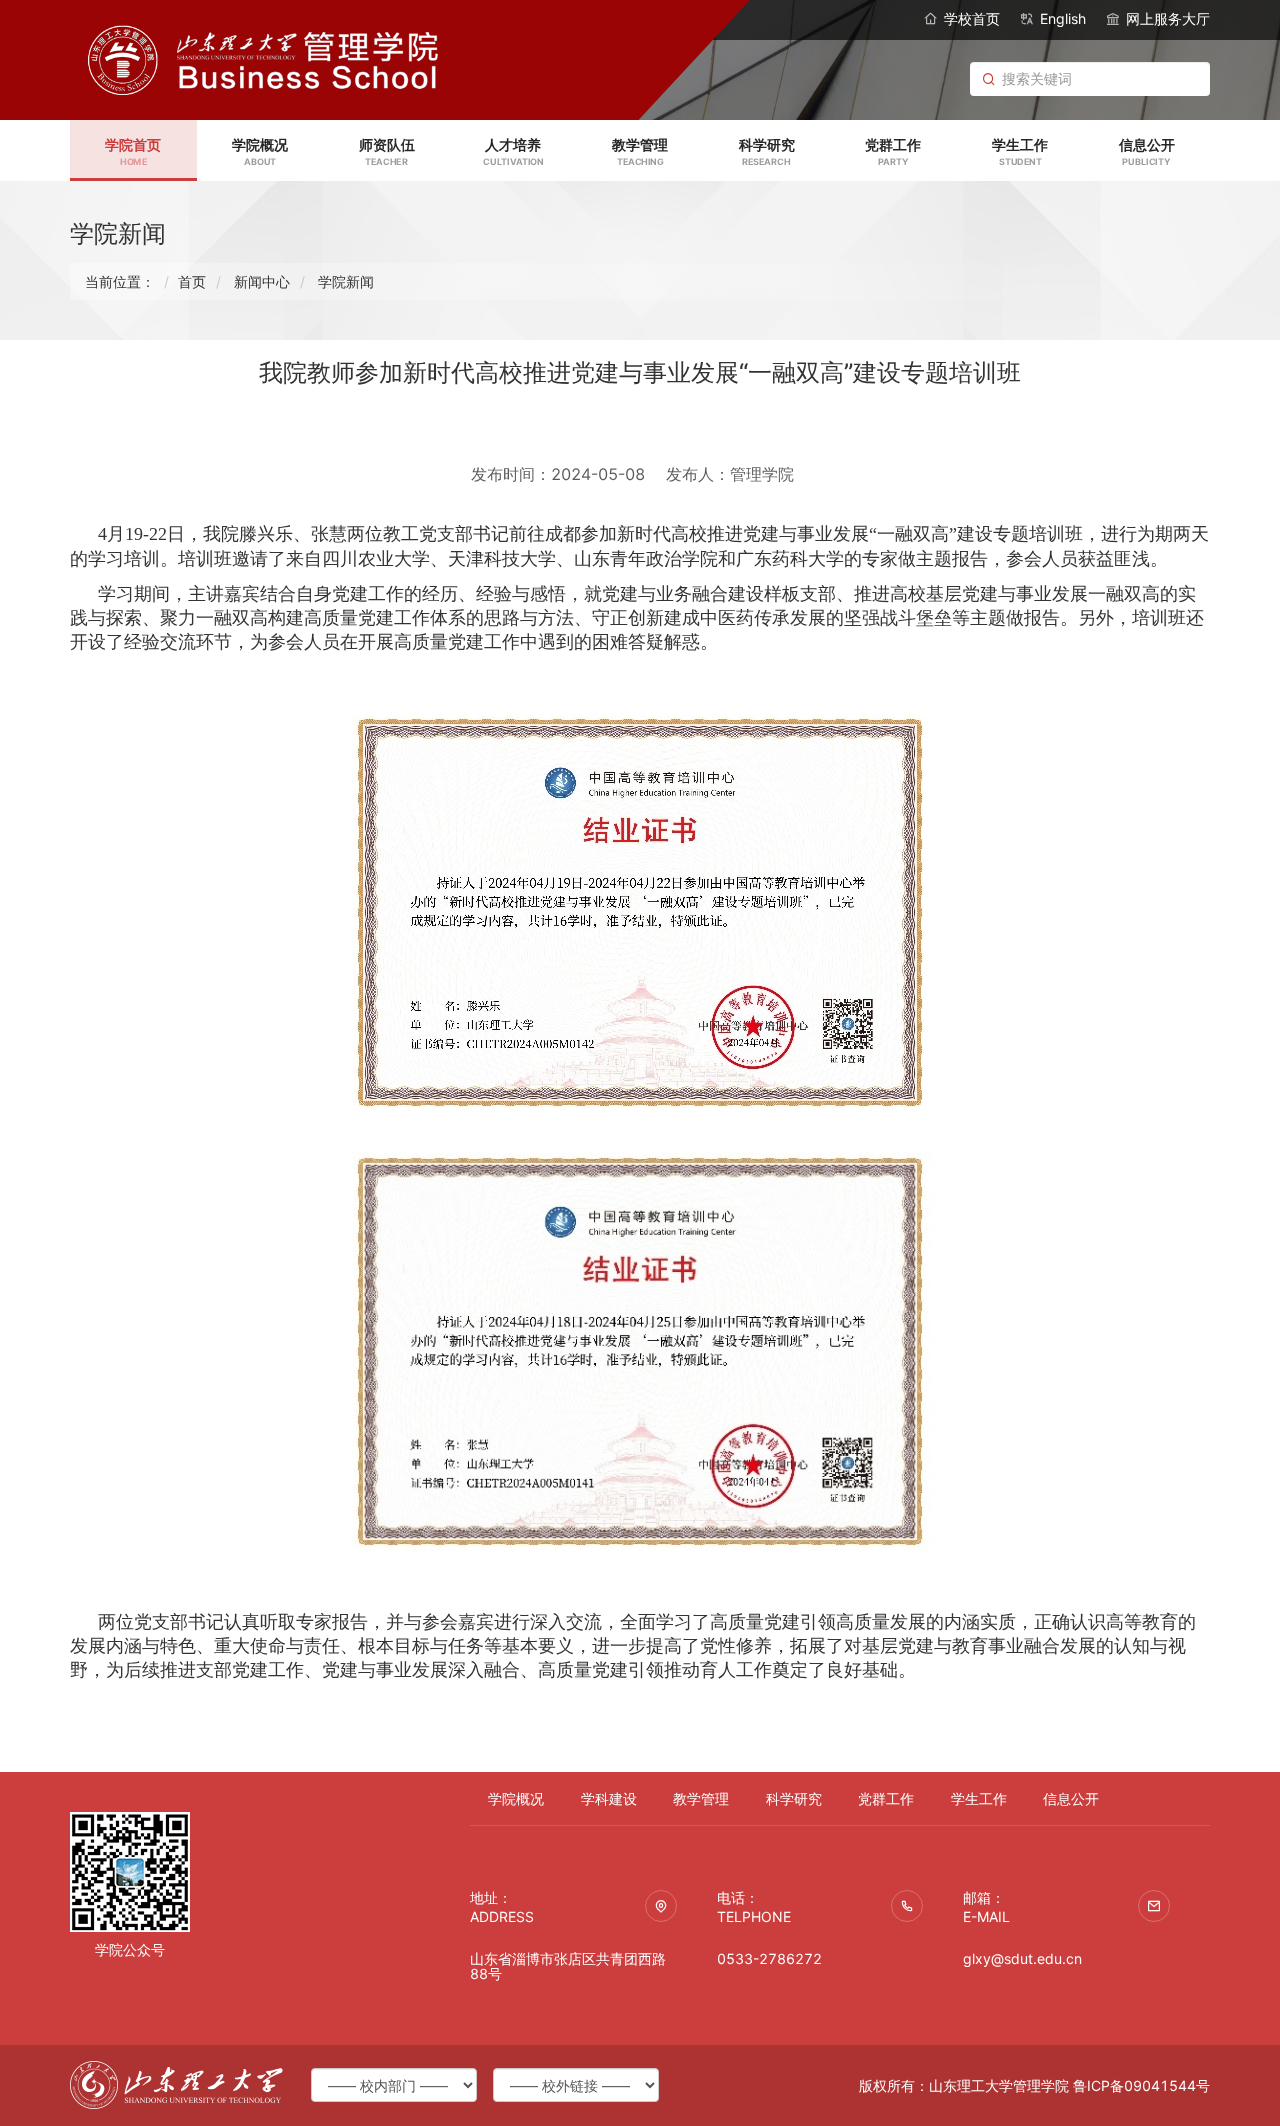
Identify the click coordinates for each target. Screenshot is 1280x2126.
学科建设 (609, 1798)
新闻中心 (262, 281)
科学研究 (794, 1798)
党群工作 (886, 1798)
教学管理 (701, 1798)
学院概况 (516, 1798)
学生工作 (979, 1798)
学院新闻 (346, 281)
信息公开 (1071, 1798)
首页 (192, 281)
